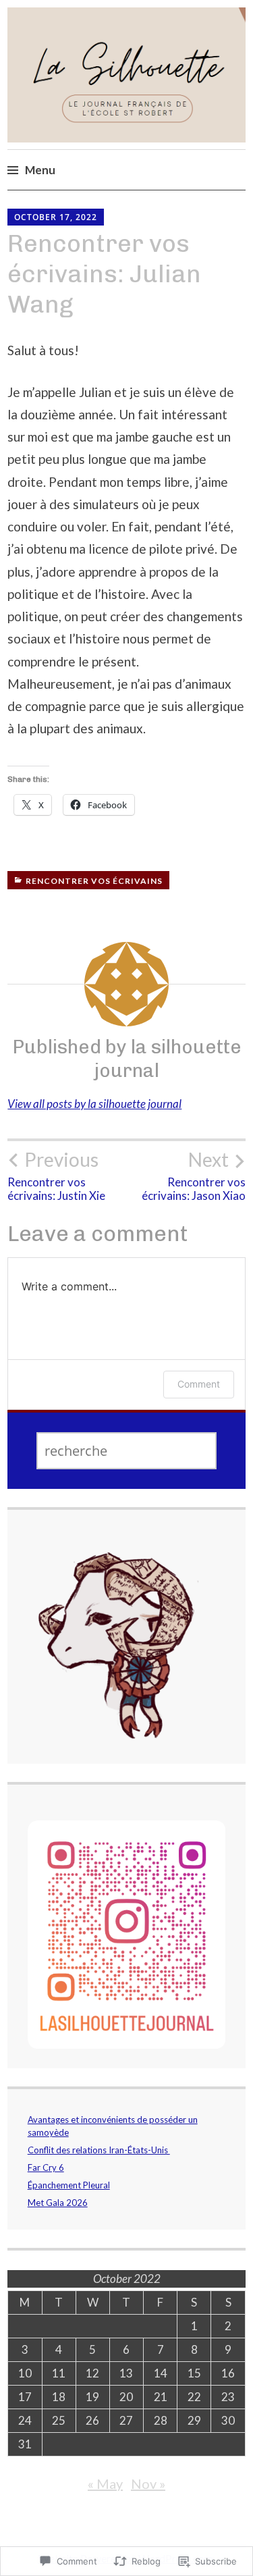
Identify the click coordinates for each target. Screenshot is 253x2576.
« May (105, 2483)
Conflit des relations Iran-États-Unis (99, 2150)
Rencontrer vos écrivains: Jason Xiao (194, 1176)
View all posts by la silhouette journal (94, 1104)
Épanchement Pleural (69, 2185)
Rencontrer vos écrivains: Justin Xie (56, 1176)
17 (25, 2397)
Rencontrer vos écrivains (94, 881)
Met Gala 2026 (58, 2203)
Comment (199, 1384)
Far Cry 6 (46, 2167)
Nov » (148, 2483)
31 (25, 2444)
